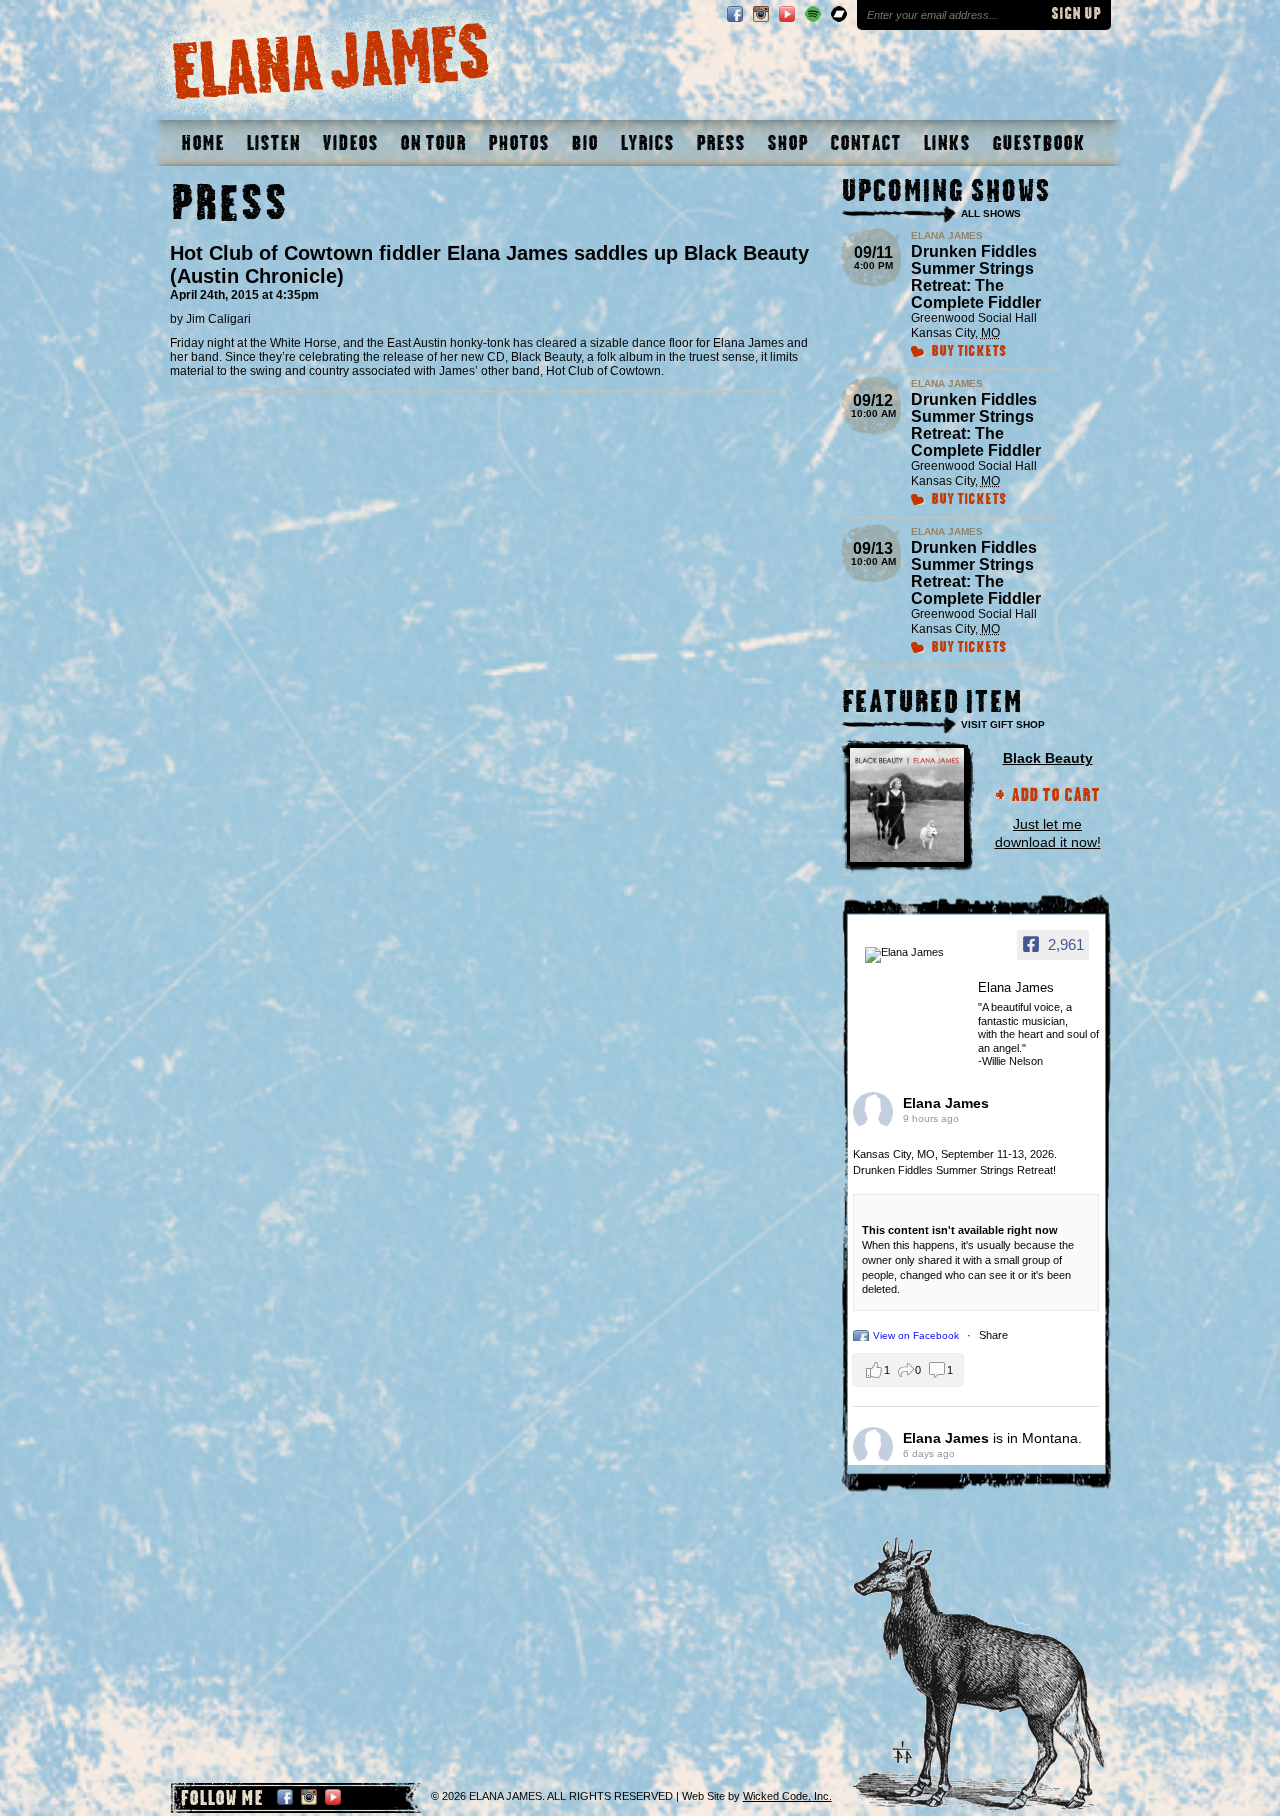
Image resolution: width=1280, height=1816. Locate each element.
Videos (350, 143)
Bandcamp (839, 14)
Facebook (735, 14)
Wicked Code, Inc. (787, 1796)
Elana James (946, 1103)
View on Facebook (917, 1335)
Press (720, 143)
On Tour (433, 143)
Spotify (813, 14)
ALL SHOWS (991, 213)
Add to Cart (1055, 797)
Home (202, 143)
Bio (584, 143)
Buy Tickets (969, 352)
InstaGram (761, 14)
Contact (865, 143)
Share (993, 1335)
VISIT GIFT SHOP (1003, 724)
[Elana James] (915, 955)
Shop (787, 143)
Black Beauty (1048, 758)
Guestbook (1038, 143)
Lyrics (647, 143)
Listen (273, 143)
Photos (518, 143)
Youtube (787, 14)
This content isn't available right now (960, 1230)
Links (946, 143)
